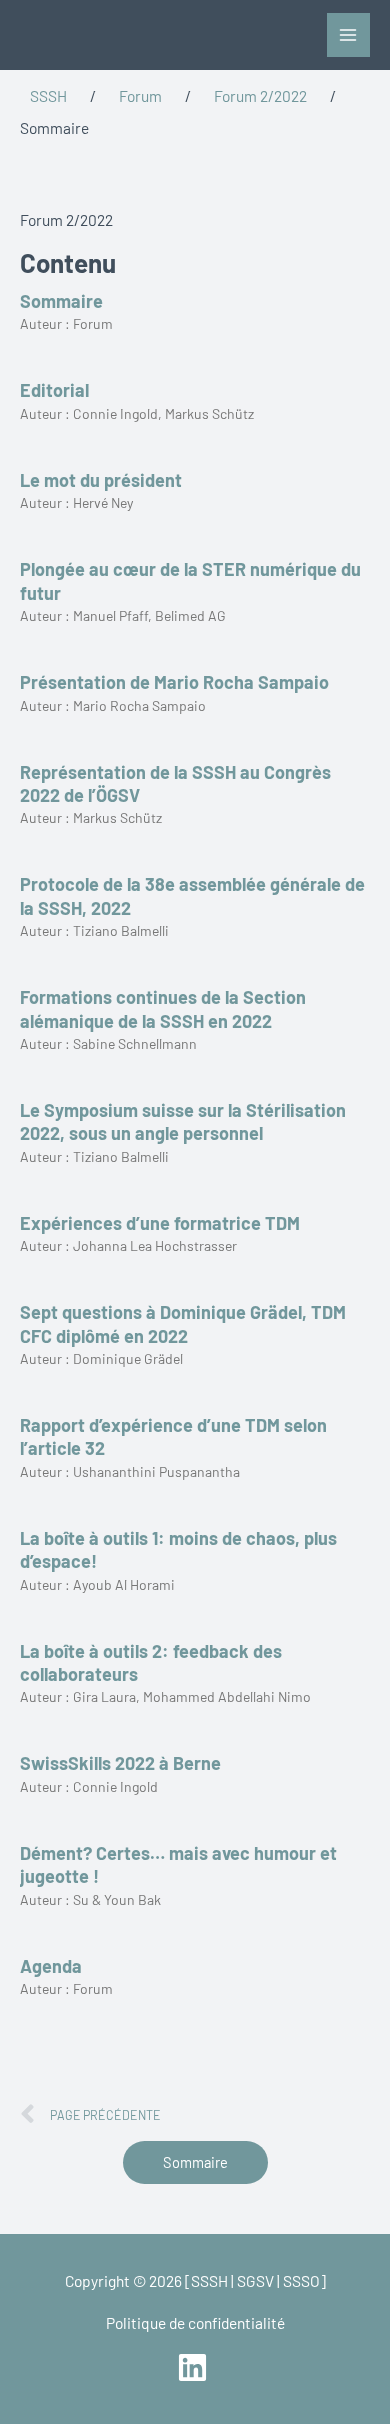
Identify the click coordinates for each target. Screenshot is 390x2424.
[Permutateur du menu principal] (348, 34)
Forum (140, 95)
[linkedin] (194, 2367)
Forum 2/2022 (260, 95)
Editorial (54, 390)
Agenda (51, 1966)
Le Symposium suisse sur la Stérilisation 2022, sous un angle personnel (183, 1121)
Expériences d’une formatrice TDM (160, 1223)
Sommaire (61, 301)
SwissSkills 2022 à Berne (120, 1763)
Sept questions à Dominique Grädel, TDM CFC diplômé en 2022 (183, 1323)
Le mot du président (101, 480)
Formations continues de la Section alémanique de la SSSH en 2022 (163, 1008)
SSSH (48, 95)
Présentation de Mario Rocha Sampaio (174, 682)
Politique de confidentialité (195, 2322)
